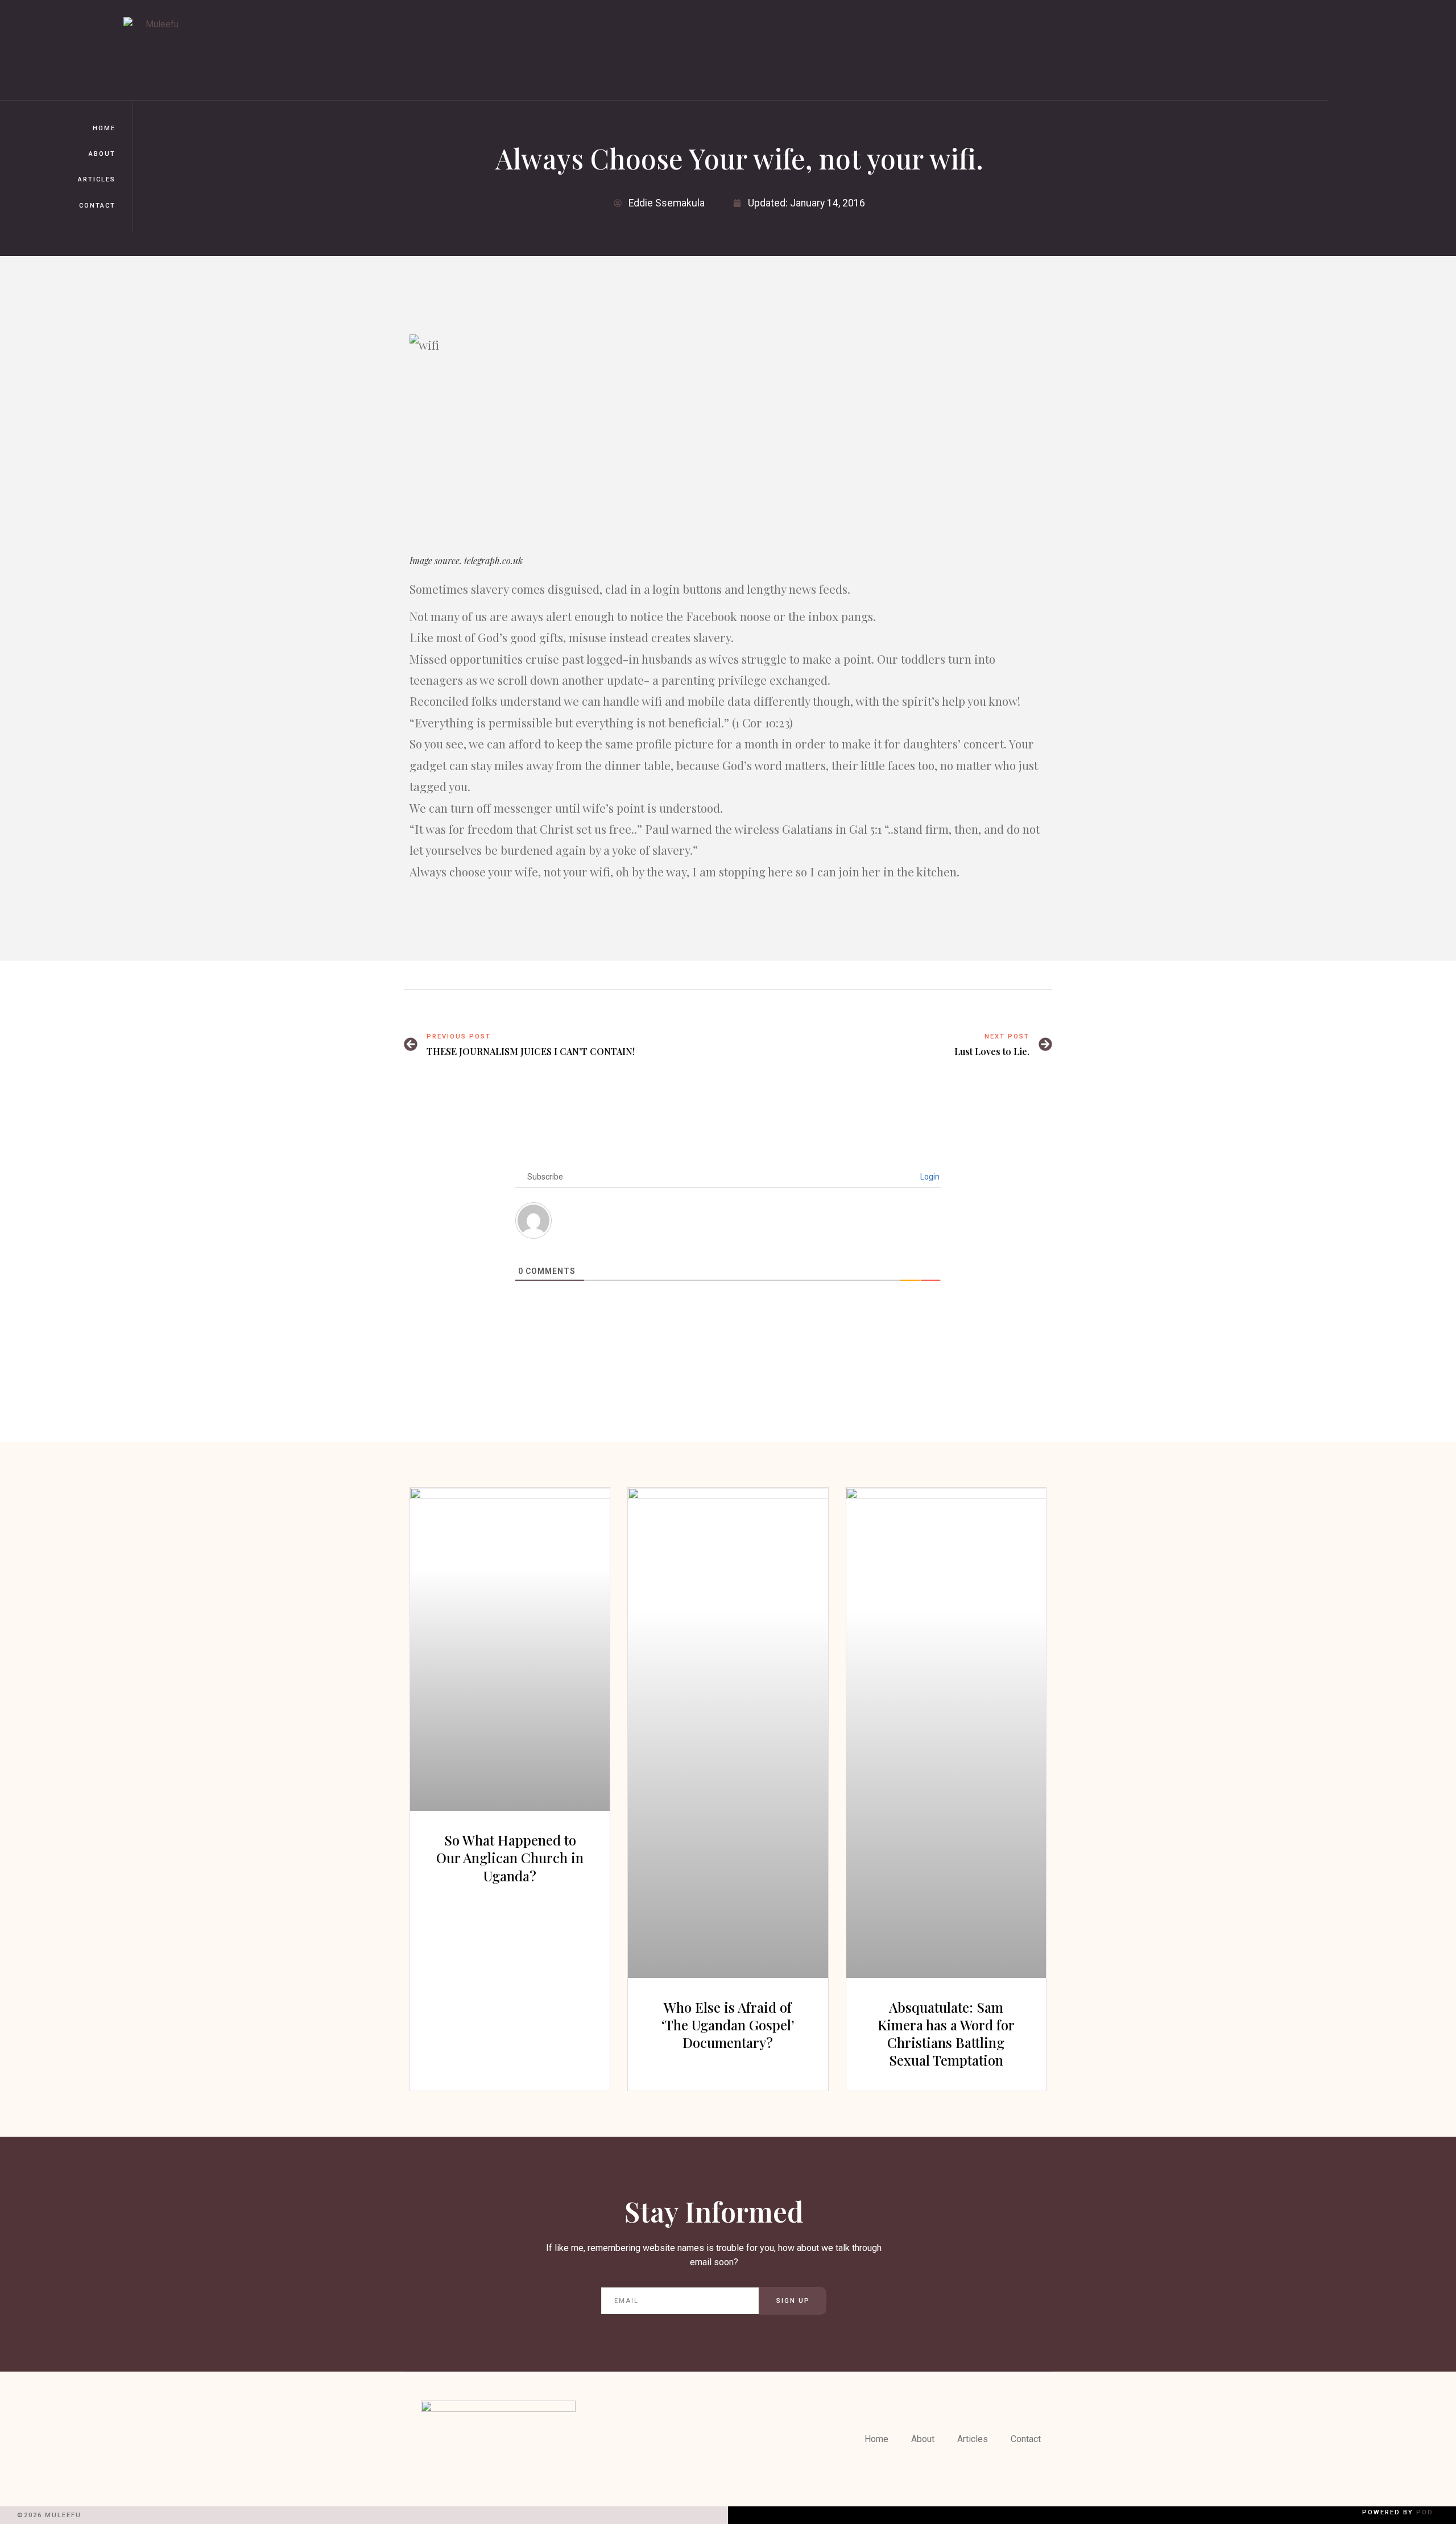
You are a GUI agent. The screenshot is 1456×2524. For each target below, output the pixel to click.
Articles (97, 179)
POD (1425, 2512)
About (102, 154)
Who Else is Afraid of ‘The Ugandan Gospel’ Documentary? (728, 2025)
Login (929, 1177)
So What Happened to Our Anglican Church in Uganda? (510, 1857)
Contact (97, 206)
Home (104, 128)
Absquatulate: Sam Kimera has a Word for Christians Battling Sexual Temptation (946, 2034)
